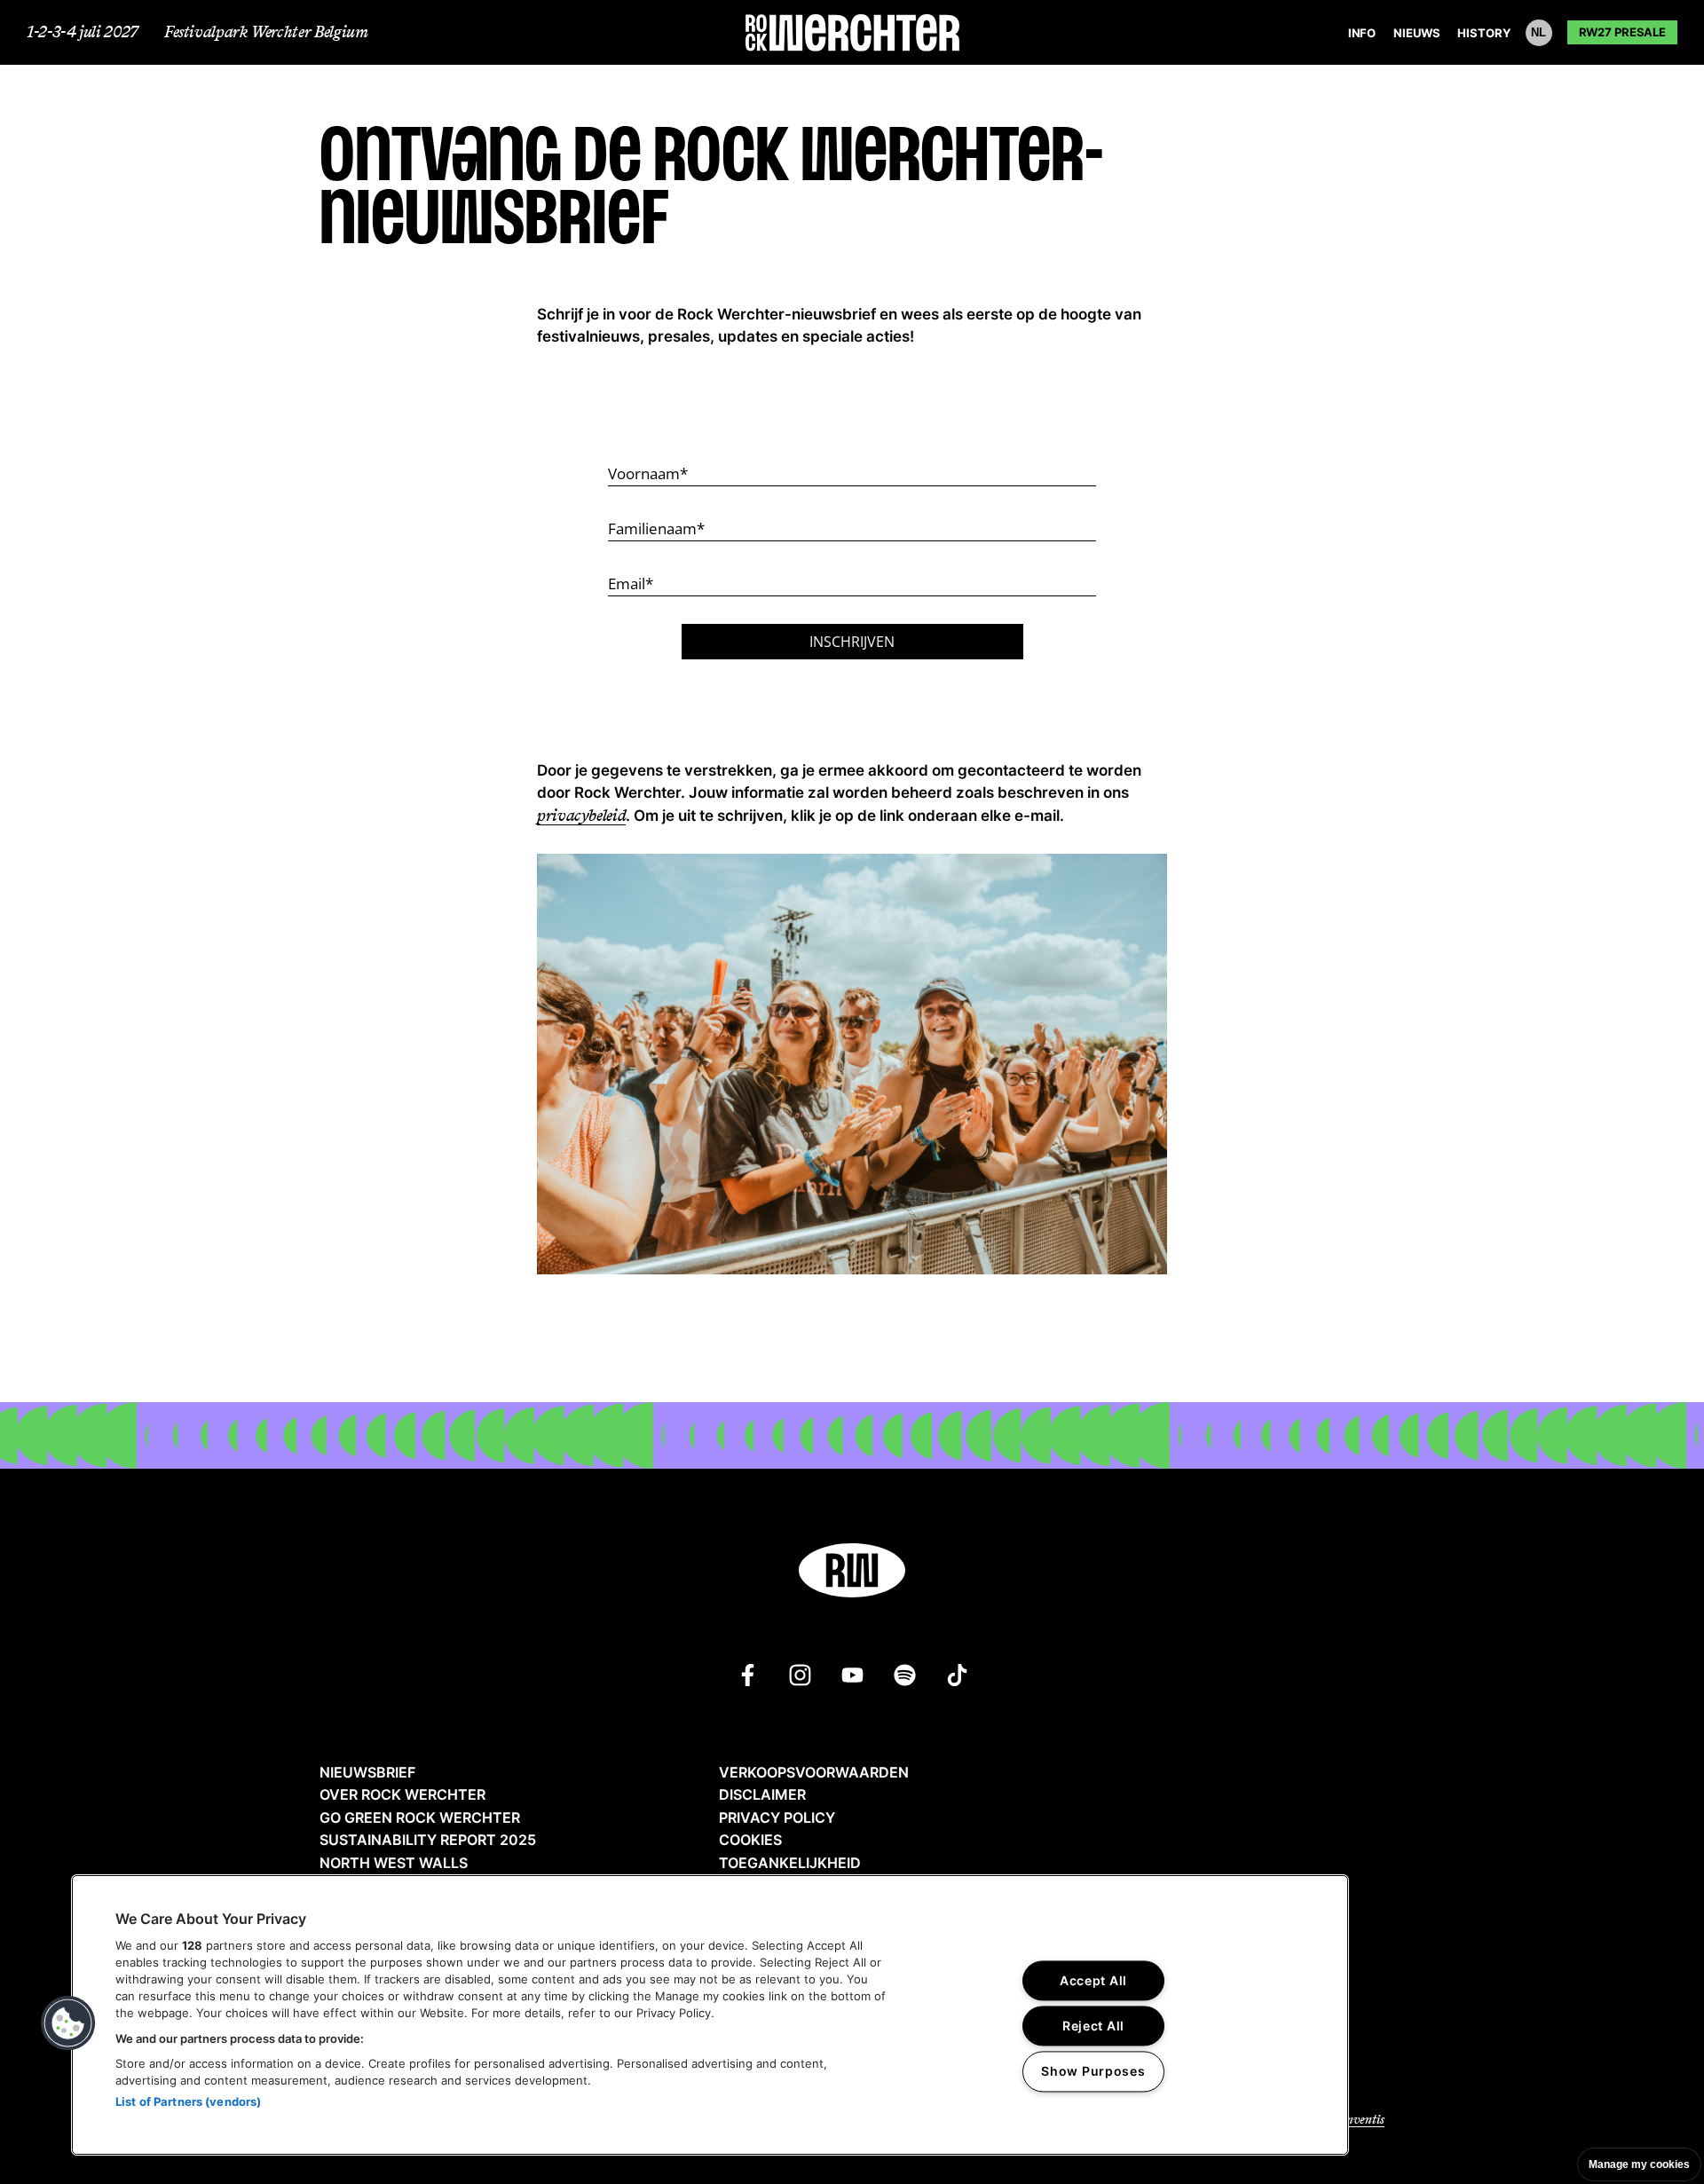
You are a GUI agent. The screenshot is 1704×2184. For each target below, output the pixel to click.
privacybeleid (581, 816)
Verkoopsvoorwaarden (814, 1772)
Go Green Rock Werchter (420, 1817)
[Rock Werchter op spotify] (905, 1675)
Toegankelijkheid (790, 1863)
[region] (710, 2015)
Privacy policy (777, 1817)
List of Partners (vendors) (188, 2101)
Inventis (1363, 2120)
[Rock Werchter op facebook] (748, 1675)
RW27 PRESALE (1622, 32)
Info (1362, 33)
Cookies (750, 1840)
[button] (68, 2023)
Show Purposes (1093, 2072)
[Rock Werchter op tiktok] (957, 1675)
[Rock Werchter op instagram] (800, 1675)
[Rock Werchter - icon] (852, 1570)
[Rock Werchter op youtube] (852, 1675)
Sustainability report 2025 (428, 1840)
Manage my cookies (1639, 2164)
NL (1538, 32)
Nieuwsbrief (367, 1772)
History (1483, 33)
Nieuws (1416, 33)
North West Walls (394, 1863)
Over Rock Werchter (402, 1794)
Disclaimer (762, 1794)
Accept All (1093, 1981)
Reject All (1093, 2026)
